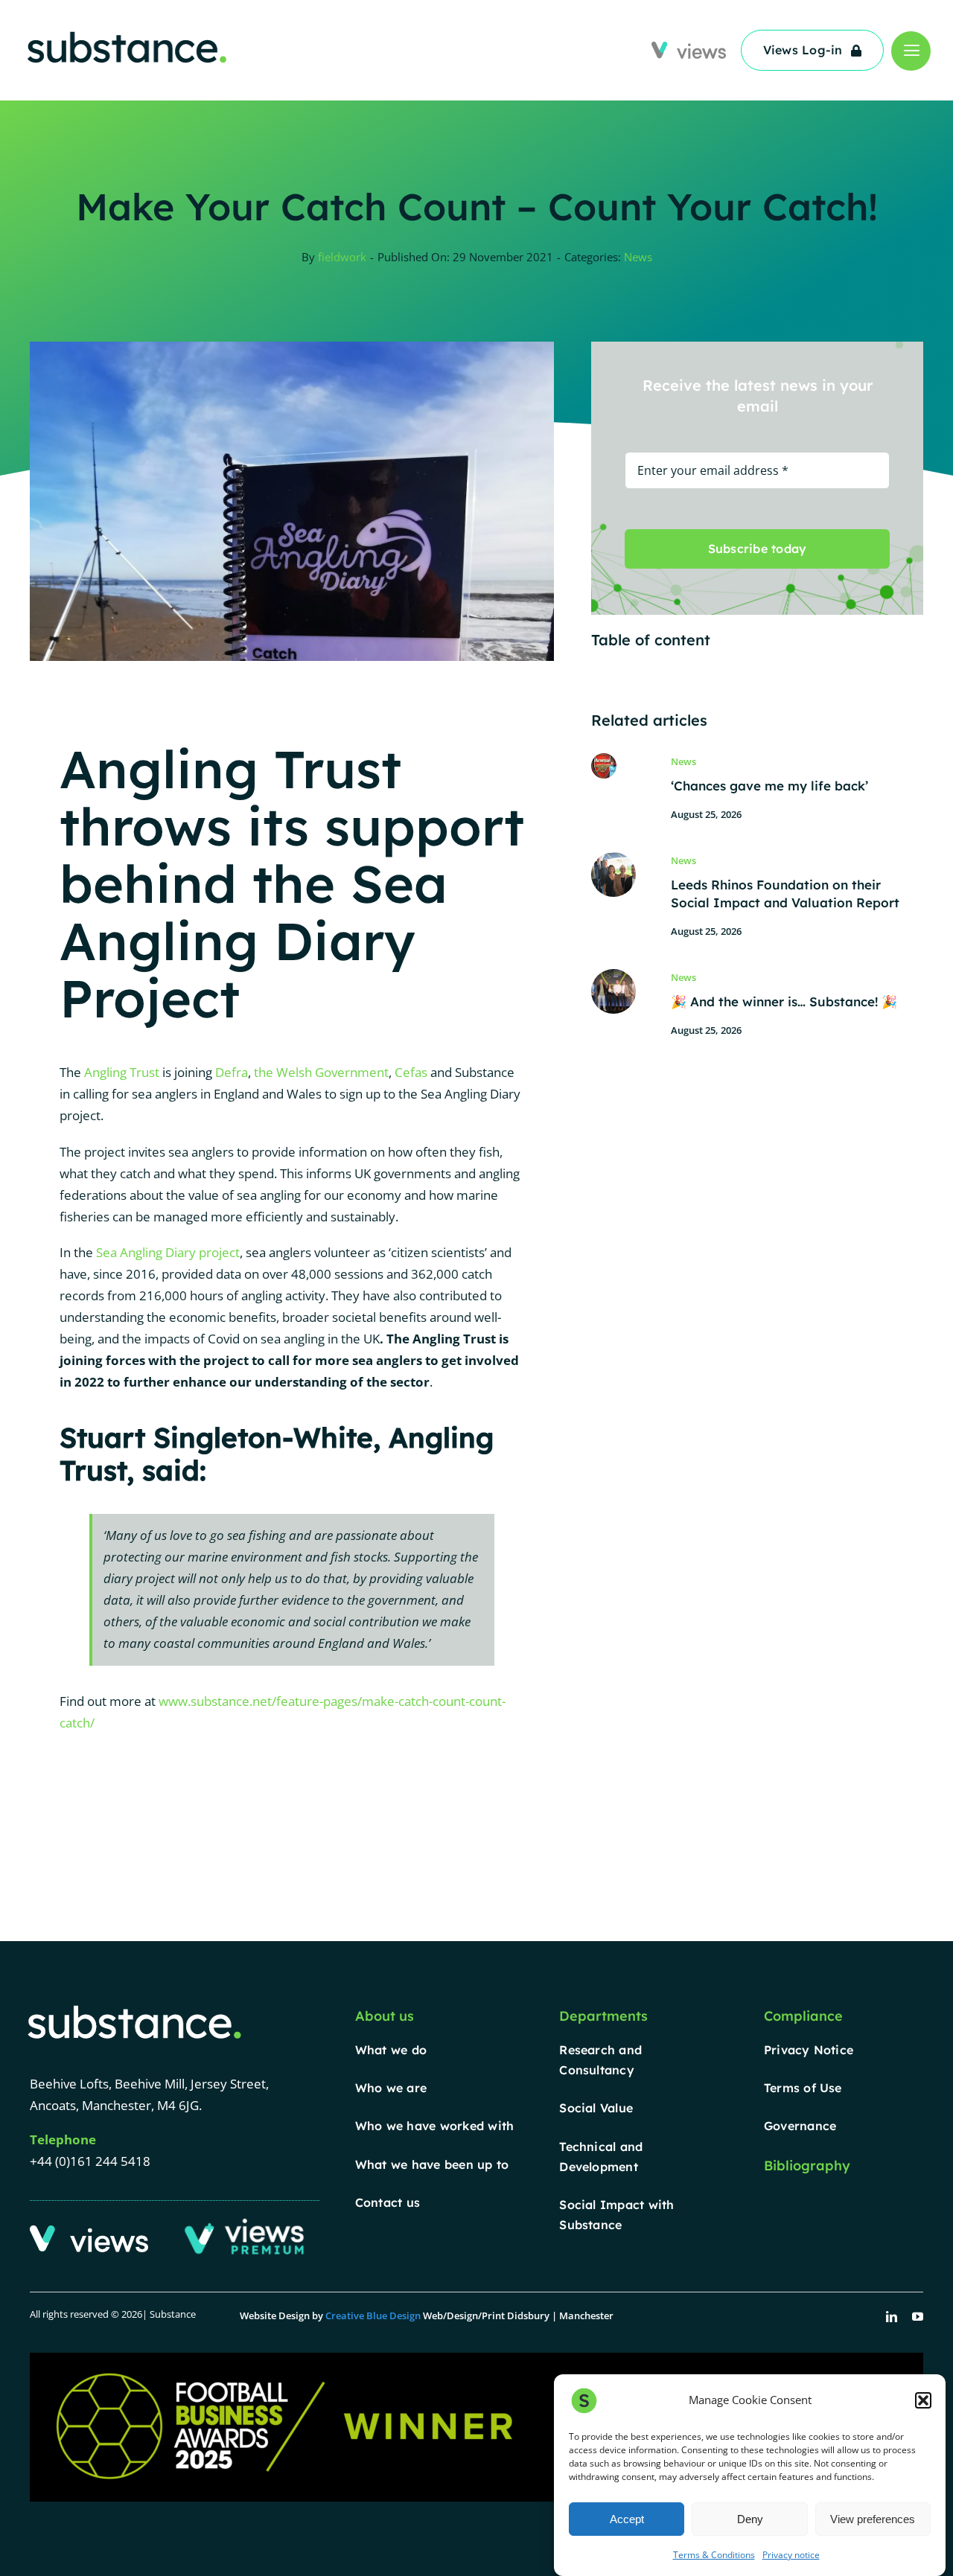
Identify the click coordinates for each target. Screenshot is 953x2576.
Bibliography (807, 2166)
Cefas (411, 1072)
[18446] (613, 859)
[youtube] (918, 2317)
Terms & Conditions (714, 2555)
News (638, 257)
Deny (750, 2519)
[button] (923, 2400)
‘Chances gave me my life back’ (769, 786)
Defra (232, 1072)
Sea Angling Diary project (168, 1252)
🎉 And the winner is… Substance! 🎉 (784, 1001)
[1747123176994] (613, 975)
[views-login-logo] (89, 2232)
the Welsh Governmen (319, 1072)
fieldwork (342, 257)
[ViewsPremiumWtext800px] (247, 2222)
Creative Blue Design (373, 2315)
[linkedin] (892, 2317)
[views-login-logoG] (689, 48)
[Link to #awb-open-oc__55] (911, 51)
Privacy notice (791, 2555)
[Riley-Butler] (604, 760)
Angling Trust (122, 1072)
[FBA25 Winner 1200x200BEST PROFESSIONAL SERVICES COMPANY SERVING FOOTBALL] (476, 2359)
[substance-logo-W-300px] (134, 2007)
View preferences (873, 2519)
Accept (627, 2519)
